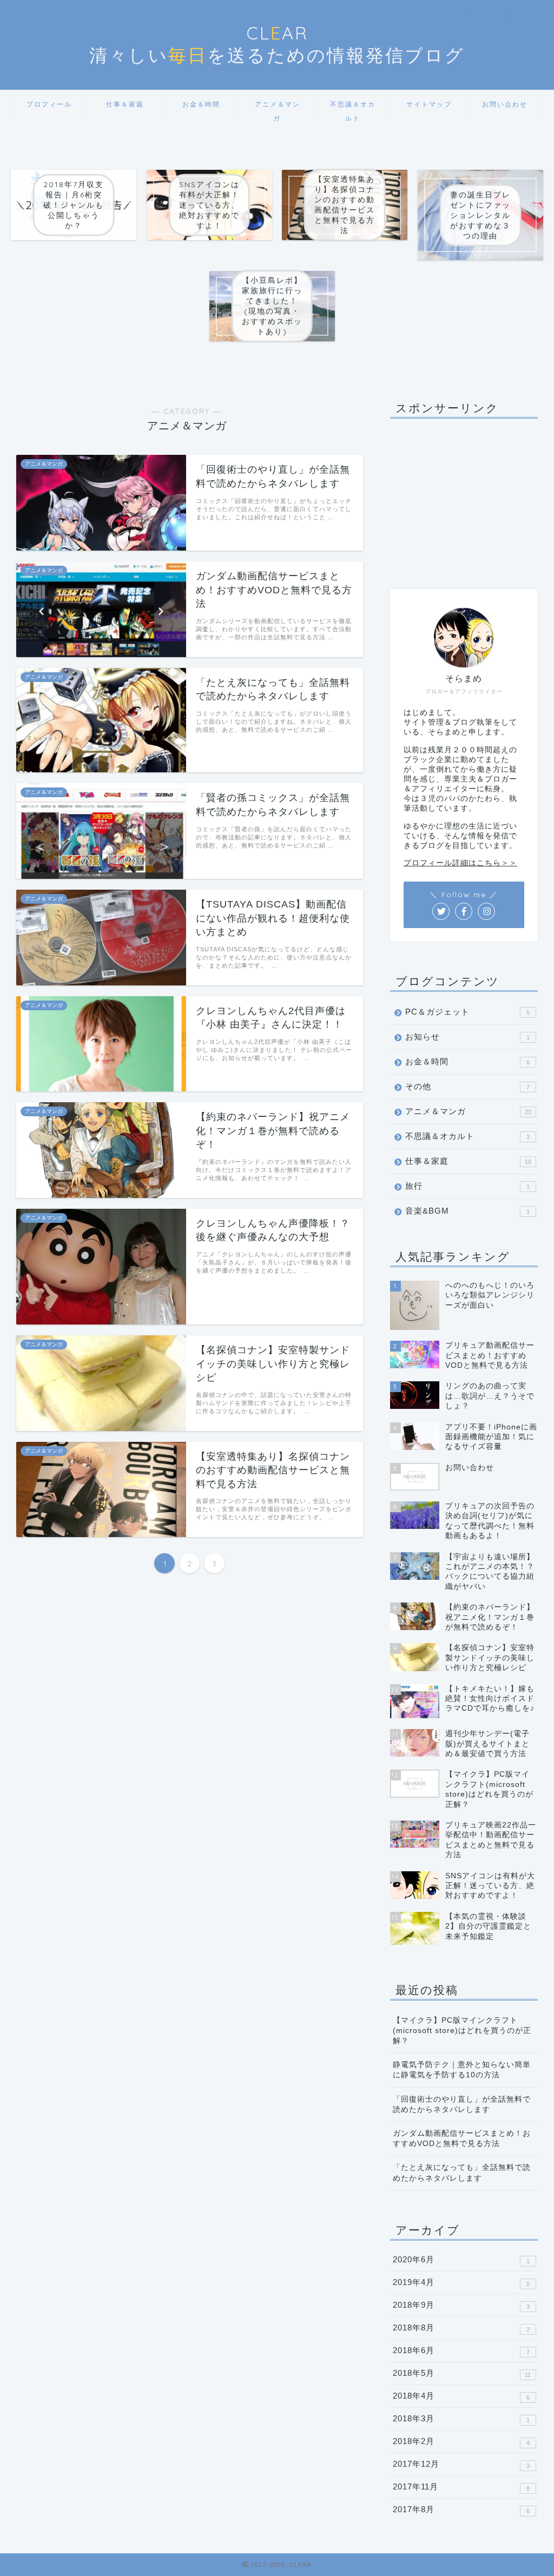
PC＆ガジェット (467, 1012)
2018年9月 (461, 2305)
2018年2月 (461, 2441)
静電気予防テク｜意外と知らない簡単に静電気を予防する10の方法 (462, 2070)
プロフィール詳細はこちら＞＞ (460, 863)
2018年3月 (461, 2419)
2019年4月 (461, 2282)
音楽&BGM (467, 1211)
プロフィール (49, 104)
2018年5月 (462, 2373)
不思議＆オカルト (353, 108)
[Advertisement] (464, 494)
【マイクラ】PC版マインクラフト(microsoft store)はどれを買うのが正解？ (462, 2031)
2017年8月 (461, 2509)
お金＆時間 (201, 104)
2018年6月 (461, 2350)
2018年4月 (461, 2396)
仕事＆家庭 (125, 104)
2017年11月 (461, 2487)
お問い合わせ (505, 104)
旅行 (467, 1186)
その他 (467, 1086)
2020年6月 (461, 2260)
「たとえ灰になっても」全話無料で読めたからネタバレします (462, 2173)
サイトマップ (429, 104)
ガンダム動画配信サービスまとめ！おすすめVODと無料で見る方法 (462, 2138)
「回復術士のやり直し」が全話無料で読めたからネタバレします (462, 2104)
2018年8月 (461, 2328)
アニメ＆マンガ (278, 108)
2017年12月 (461, 2464)
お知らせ (467, 1037)
